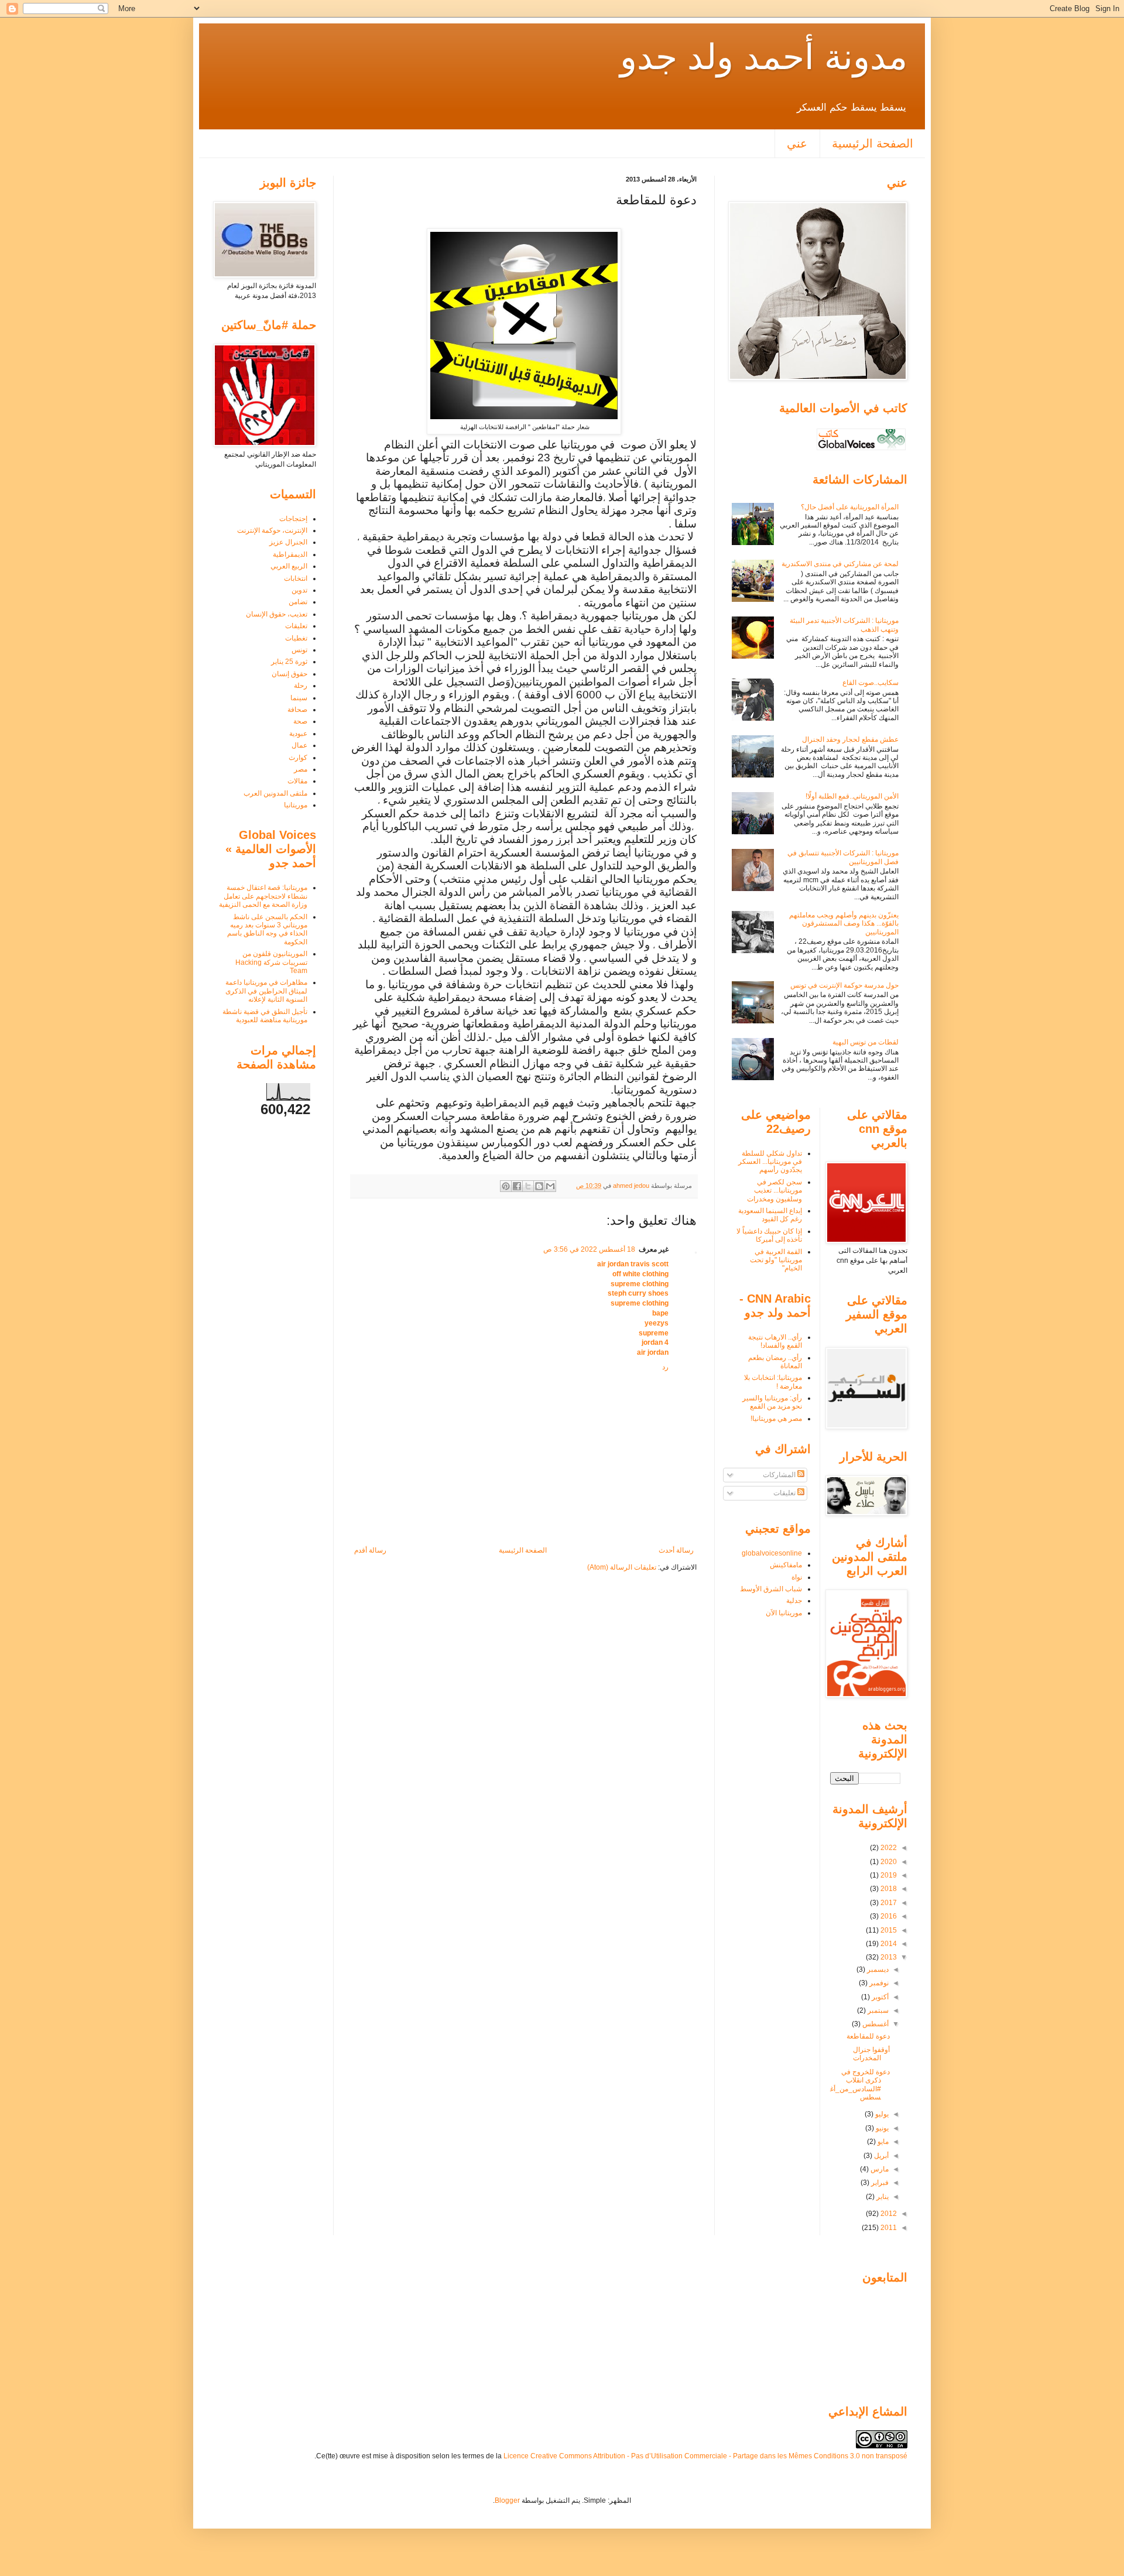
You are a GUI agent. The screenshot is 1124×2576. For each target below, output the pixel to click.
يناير (882, 2197)
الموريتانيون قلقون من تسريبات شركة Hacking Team (271, 962)
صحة (300, 721)
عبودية (298, 734)
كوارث (298, 758)
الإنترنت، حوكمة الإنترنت (272, 530)
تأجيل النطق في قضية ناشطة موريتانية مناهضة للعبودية (265, 1016)
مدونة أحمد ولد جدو (764, 57)
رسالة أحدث (676, 1550)
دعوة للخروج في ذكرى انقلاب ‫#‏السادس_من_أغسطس (860, 2085)
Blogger (507, 2500)
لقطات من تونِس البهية (866, 1042)
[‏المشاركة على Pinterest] (506, 1186)
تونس (299, 650)
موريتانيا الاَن (784, 1613)
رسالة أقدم (370, 1550)
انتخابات (296, 578)
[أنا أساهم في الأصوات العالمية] (861, 450)
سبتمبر (877, 2010)
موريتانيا (296, 805)
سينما (299, 698)
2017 (888, 1903)
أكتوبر (879, 1997)
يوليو (881, 2114)
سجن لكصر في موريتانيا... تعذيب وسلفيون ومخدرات (775, 1191)
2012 (888, 2214)
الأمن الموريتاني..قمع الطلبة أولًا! (852, 796)
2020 (888, 1862)
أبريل (880, 2156)
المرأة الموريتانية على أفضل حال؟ (850, 507)
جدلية (794, 1601)
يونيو (881, 2128)
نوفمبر (878, 1983)
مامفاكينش (786, 1565)
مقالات (297, 781)
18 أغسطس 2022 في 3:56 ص (589, 1249)
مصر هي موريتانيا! (776, 1419)
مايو (882, 2142)
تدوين (299, 590)
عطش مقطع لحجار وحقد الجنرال (850, 739)
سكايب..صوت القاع (871, 683)
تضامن (298, 602)
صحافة (297, 710)
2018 (888, 1889)
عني (797, 143)
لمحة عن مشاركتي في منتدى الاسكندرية (840, 564)
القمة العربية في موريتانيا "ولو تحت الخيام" (776, 1260)
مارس (879, 2169)
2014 (888, 1944)
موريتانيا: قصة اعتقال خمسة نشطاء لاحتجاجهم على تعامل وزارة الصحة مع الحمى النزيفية (263, 896)
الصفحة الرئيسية (873, 143)
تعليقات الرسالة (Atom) (622, 1567)
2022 (888, 1848)
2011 (888, 2228)
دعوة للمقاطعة (868, 2036)
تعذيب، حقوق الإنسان (277, 614)
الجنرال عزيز (288, 542)
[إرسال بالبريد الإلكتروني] (550, 1186)
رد (665, 1367)
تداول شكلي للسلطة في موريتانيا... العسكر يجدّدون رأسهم (770, 1162)
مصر (301, 769)
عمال (299, 745)
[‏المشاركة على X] (528, 1186)
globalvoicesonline (772, 1553)
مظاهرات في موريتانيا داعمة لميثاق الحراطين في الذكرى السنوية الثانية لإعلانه (266, 991)
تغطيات (296, 638)
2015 (888, 1930)
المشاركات (780, 1475)
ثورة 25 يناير (289, 662)
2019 (888, 1875)
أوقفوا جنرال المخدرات (871, 2054)
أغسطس (875, 2024)
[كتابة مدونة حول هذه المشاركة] (539, 1186)
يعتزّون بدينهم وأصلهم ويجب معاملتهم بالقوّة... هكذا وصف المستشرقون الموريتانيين (844, 924)
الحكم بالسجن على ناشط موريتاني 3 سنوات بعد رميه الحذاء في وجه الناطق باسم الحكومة (267, 929)
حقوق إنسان (289, 674)
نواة (797, 1577)
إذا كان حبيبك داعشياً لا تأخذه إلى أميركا (769, 1235)
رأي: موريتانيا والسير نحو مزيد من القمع (772, 1402)
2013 (888, 1957)
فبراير (879, 2183)
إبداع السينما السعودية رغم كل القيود (770, 1215)
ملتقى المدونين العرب (275, 793)
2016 (888, 1916)
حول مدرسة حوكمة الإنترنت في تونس (844, 985)
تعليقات (296, 626)
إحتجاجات (293, 519)
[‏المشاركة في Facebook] (517, 1186)
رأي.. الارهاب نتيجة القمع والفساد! (775, 1341)
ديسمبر (877, 1969)
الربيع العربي (289, 566)
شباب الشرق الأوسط (771, 1589)
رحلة (301, 686)
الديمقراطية (290, 554)
